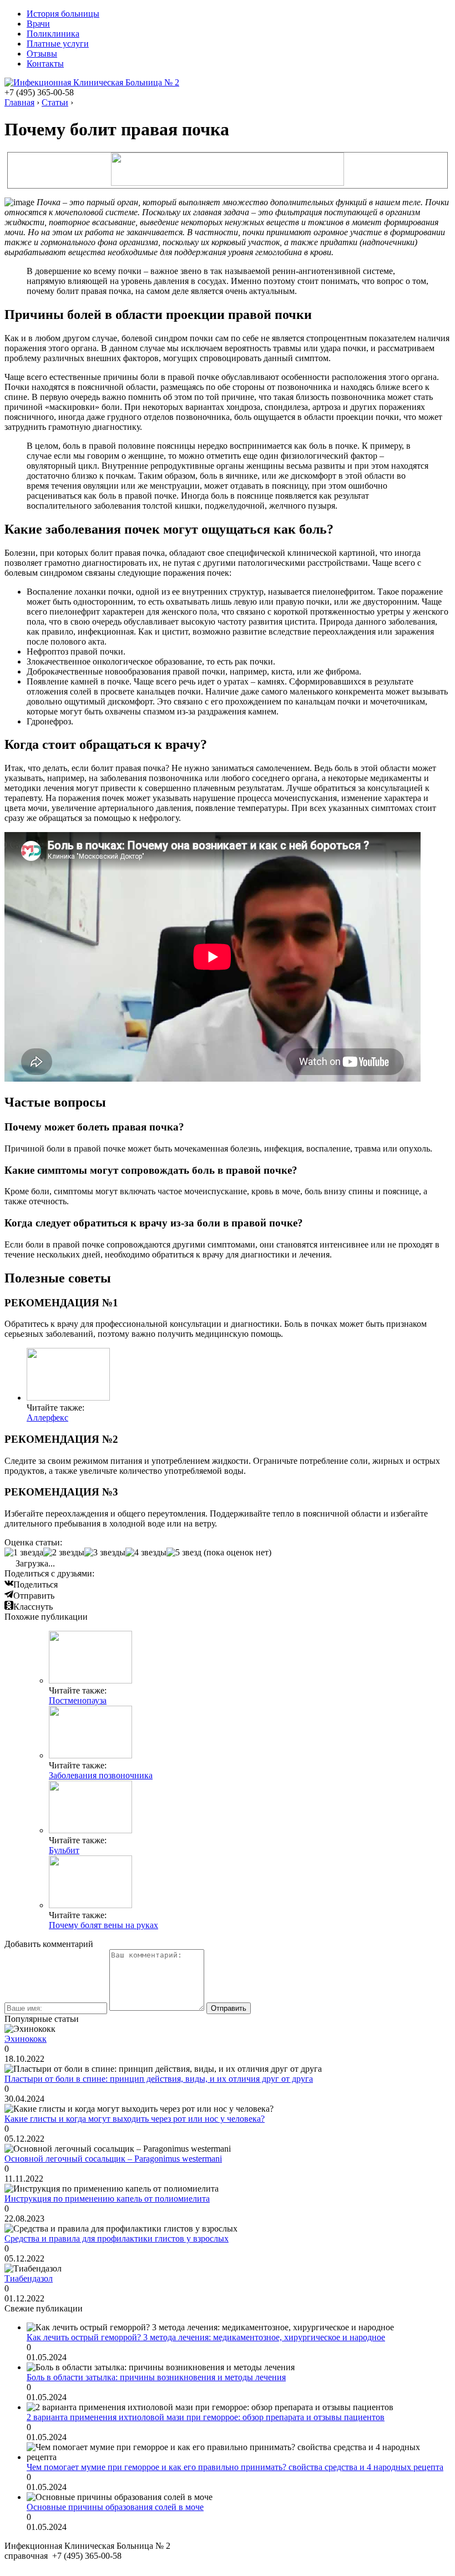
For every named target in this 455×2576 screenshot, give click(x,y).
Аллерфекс (47, 1418)
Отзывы (42, 54)
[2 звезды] (64, 1553)
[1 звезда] (24, 1553)
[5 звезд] (184, 1553)
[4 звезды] (146, 1553)
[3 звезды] (105, 1553)
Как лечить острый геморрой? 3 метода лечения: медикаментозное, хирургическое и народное (206, 2337)
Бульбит (64, 1850)
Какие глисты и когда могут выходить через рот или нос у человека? (135, 2119)
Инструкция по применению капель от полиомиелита (107, 2199)
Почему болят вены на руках (103, 1925)
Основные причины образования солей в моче (115, 2507)
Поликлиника (53, 34)
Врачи (38, 24)
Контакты (45, 64)
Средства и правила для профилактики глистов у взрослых (117, 2238)
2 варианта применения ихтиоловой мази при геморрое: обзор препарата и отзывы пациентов (206, 2417)
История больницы (63, 14)
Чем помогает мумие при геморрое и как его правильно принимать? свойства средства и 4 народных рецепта (235, 2467)
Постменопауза (78, 1700)
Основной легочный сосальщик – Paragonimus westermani (113, 2159)
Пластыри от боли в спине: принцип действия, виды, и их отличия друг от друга (159, 2079)
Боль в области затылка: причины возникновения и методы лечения (156, 2377)
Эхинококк (26, 2039)
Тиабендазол (29, 2278)
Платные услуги (58, 44)
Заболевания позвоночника (101, 1775)
